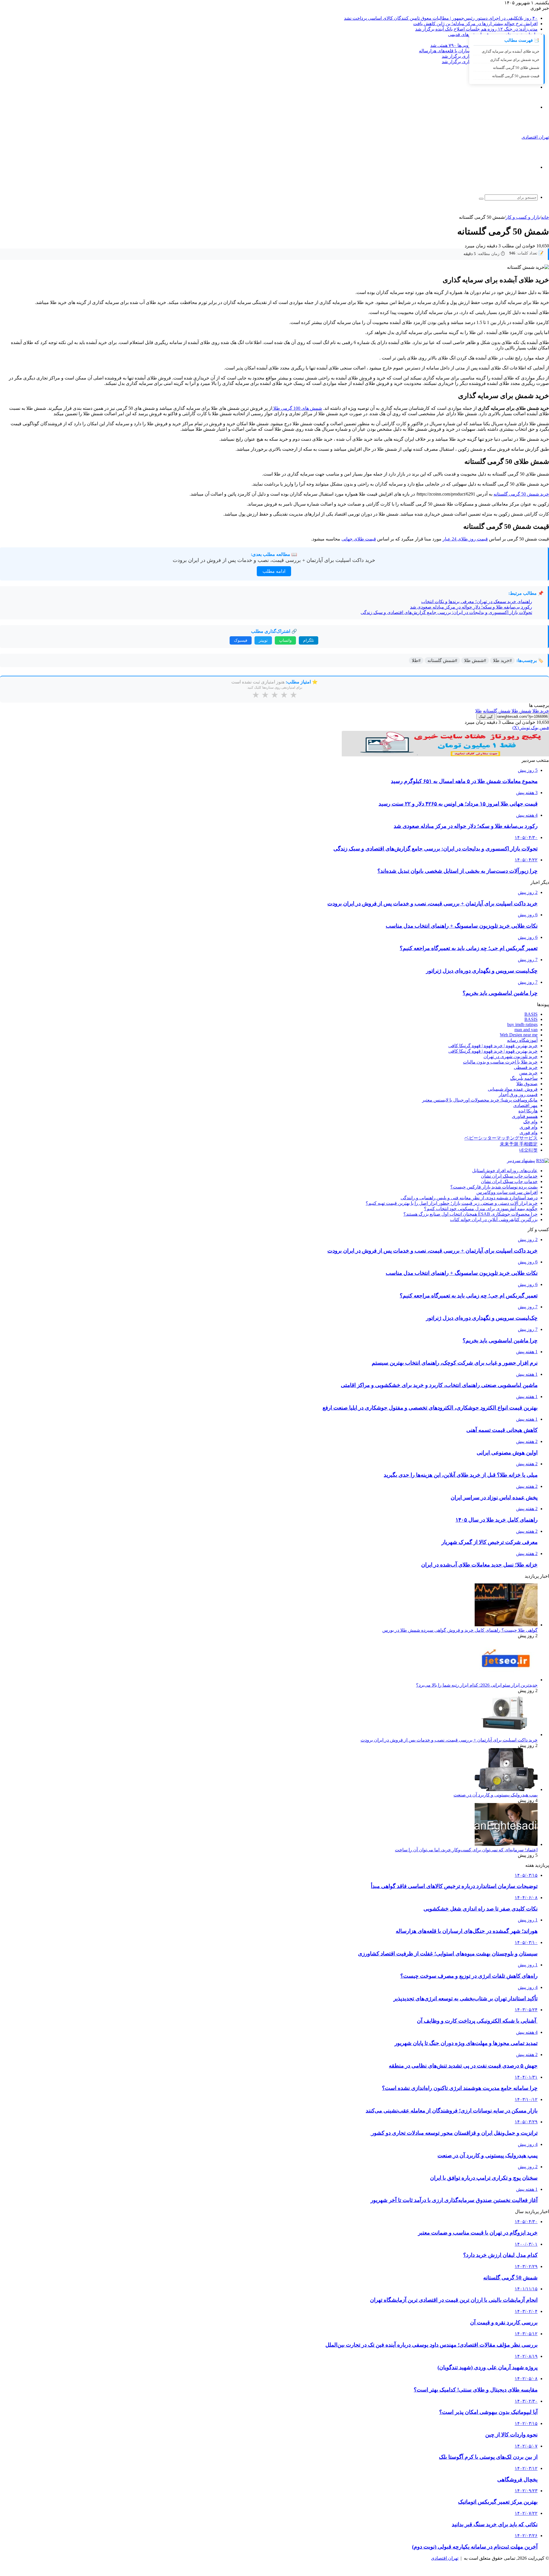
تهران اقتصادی (445, 2558)
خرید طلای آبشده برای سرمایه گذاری (511, 51)
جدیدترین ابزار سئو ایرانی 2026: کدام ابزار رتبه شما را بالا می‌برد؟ (477, 1685)
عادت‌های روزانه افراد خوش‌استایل (505, 1171)
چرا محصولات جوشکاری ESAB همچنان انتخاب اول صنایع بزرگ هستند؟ (471, 1214)
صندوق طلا (527, 1084)
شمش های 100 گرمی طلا (297, 408)
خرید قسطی (526, 1067)
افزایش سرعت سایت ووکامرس (507, 1192)
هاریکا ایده (528, 1111)
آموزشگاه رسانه (522, 1040)
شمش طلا (521, 711)
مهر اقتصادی (525, 1105)
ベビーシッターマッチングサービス (501, 1138)
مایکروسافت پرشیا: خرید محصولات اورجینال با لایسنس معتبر (480, 1100)
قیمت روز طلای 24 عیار (465, 539)
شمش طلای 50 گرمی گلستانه (516, 68)
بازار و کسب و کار (523, 217)
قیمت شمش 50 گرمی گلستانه (516, 76)
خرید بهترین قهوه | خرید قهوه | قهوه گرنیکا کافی (493, 1046)
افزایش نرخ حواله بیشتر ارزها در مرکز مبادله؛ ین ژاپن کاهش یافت (475, 24)
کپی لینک (486, 716)
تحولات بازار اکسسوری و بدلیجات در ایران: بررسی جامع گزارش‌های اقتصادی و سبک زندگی (446, 612)
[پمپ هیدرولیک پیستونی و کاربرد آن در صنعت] (506, 1789)
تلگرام (309, 640)
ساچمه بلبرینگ (524, 1078)
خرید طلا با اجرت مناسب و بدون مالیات (500, 1062)
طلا (479, 711)
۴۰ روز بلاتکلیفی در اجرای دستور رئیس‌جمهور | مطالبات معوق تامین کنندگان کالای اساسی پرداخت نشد (441, 18)
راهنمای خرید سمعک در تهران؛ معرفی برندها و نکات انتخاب (477, 602)
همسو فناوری (525, 1116)
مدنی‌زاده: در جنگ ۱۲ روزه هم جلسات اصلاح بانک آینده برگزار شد (476, 29)
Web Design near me (519, 1035)
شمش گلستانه (497, 711)
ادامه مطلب (274, 571)
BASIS (531, 1014)
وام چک (530, 1122)
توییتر (263, 640)
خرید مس (528, 1073)
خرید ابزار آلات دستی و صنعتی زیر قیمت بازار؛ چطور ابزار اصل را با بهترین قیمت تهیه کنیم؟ (452, 1203)
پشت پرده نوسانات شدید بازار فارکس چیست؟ (494, 1187)
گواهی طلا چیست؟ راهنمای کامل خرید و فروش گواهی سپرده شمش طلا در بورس (460, 1630)
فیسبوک (241, 640)
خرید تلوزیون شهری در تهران (511, 1057)
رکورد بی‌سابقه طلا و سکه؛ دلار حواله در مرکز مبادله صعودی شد (471, 607)
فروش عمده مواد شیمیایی (513, 1089)
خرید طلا (541, 711)
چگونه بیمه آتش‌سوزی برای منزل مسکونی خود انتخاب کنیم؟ (481, 1209)
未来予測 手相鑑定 (519, 1144)
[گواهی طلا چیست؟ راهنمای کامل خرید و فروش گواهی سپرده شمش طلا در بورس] (506, 1625)
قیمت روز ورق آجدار (518, 1095)
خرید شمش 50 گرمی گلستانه (521, 494)
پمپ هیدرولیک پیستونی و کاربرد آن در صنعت (496, 1795)
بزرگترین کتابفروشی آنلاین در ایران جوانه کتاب (494, 1220)
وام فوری (529, 1127)
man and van (526, 1030)
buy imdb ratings (522, 1024)
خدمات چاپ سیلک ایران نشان (509, 1176)
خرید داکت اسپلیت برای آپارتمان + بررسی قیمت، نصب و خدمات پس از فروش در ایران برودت (274, 560)
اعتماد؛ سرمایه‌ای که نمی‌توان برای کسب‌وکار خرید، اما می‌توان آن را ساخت (466, 1850)
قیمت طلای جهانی (359, 539)
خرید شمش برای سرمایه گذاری (515, 60)
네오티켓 (528, 1150)
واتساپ (285, 640)
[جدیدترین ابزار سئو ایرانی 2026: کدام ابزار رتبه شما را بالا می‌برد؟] (506, 1680)
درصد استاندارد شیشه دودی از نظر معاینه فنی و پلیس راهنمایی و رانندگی (469, 1198)
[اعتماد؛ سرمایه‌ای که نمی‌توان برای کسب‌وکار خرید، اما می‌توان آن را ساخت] (506, 1844)
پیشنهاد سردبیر (521, 1161)
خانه (545, 217)
